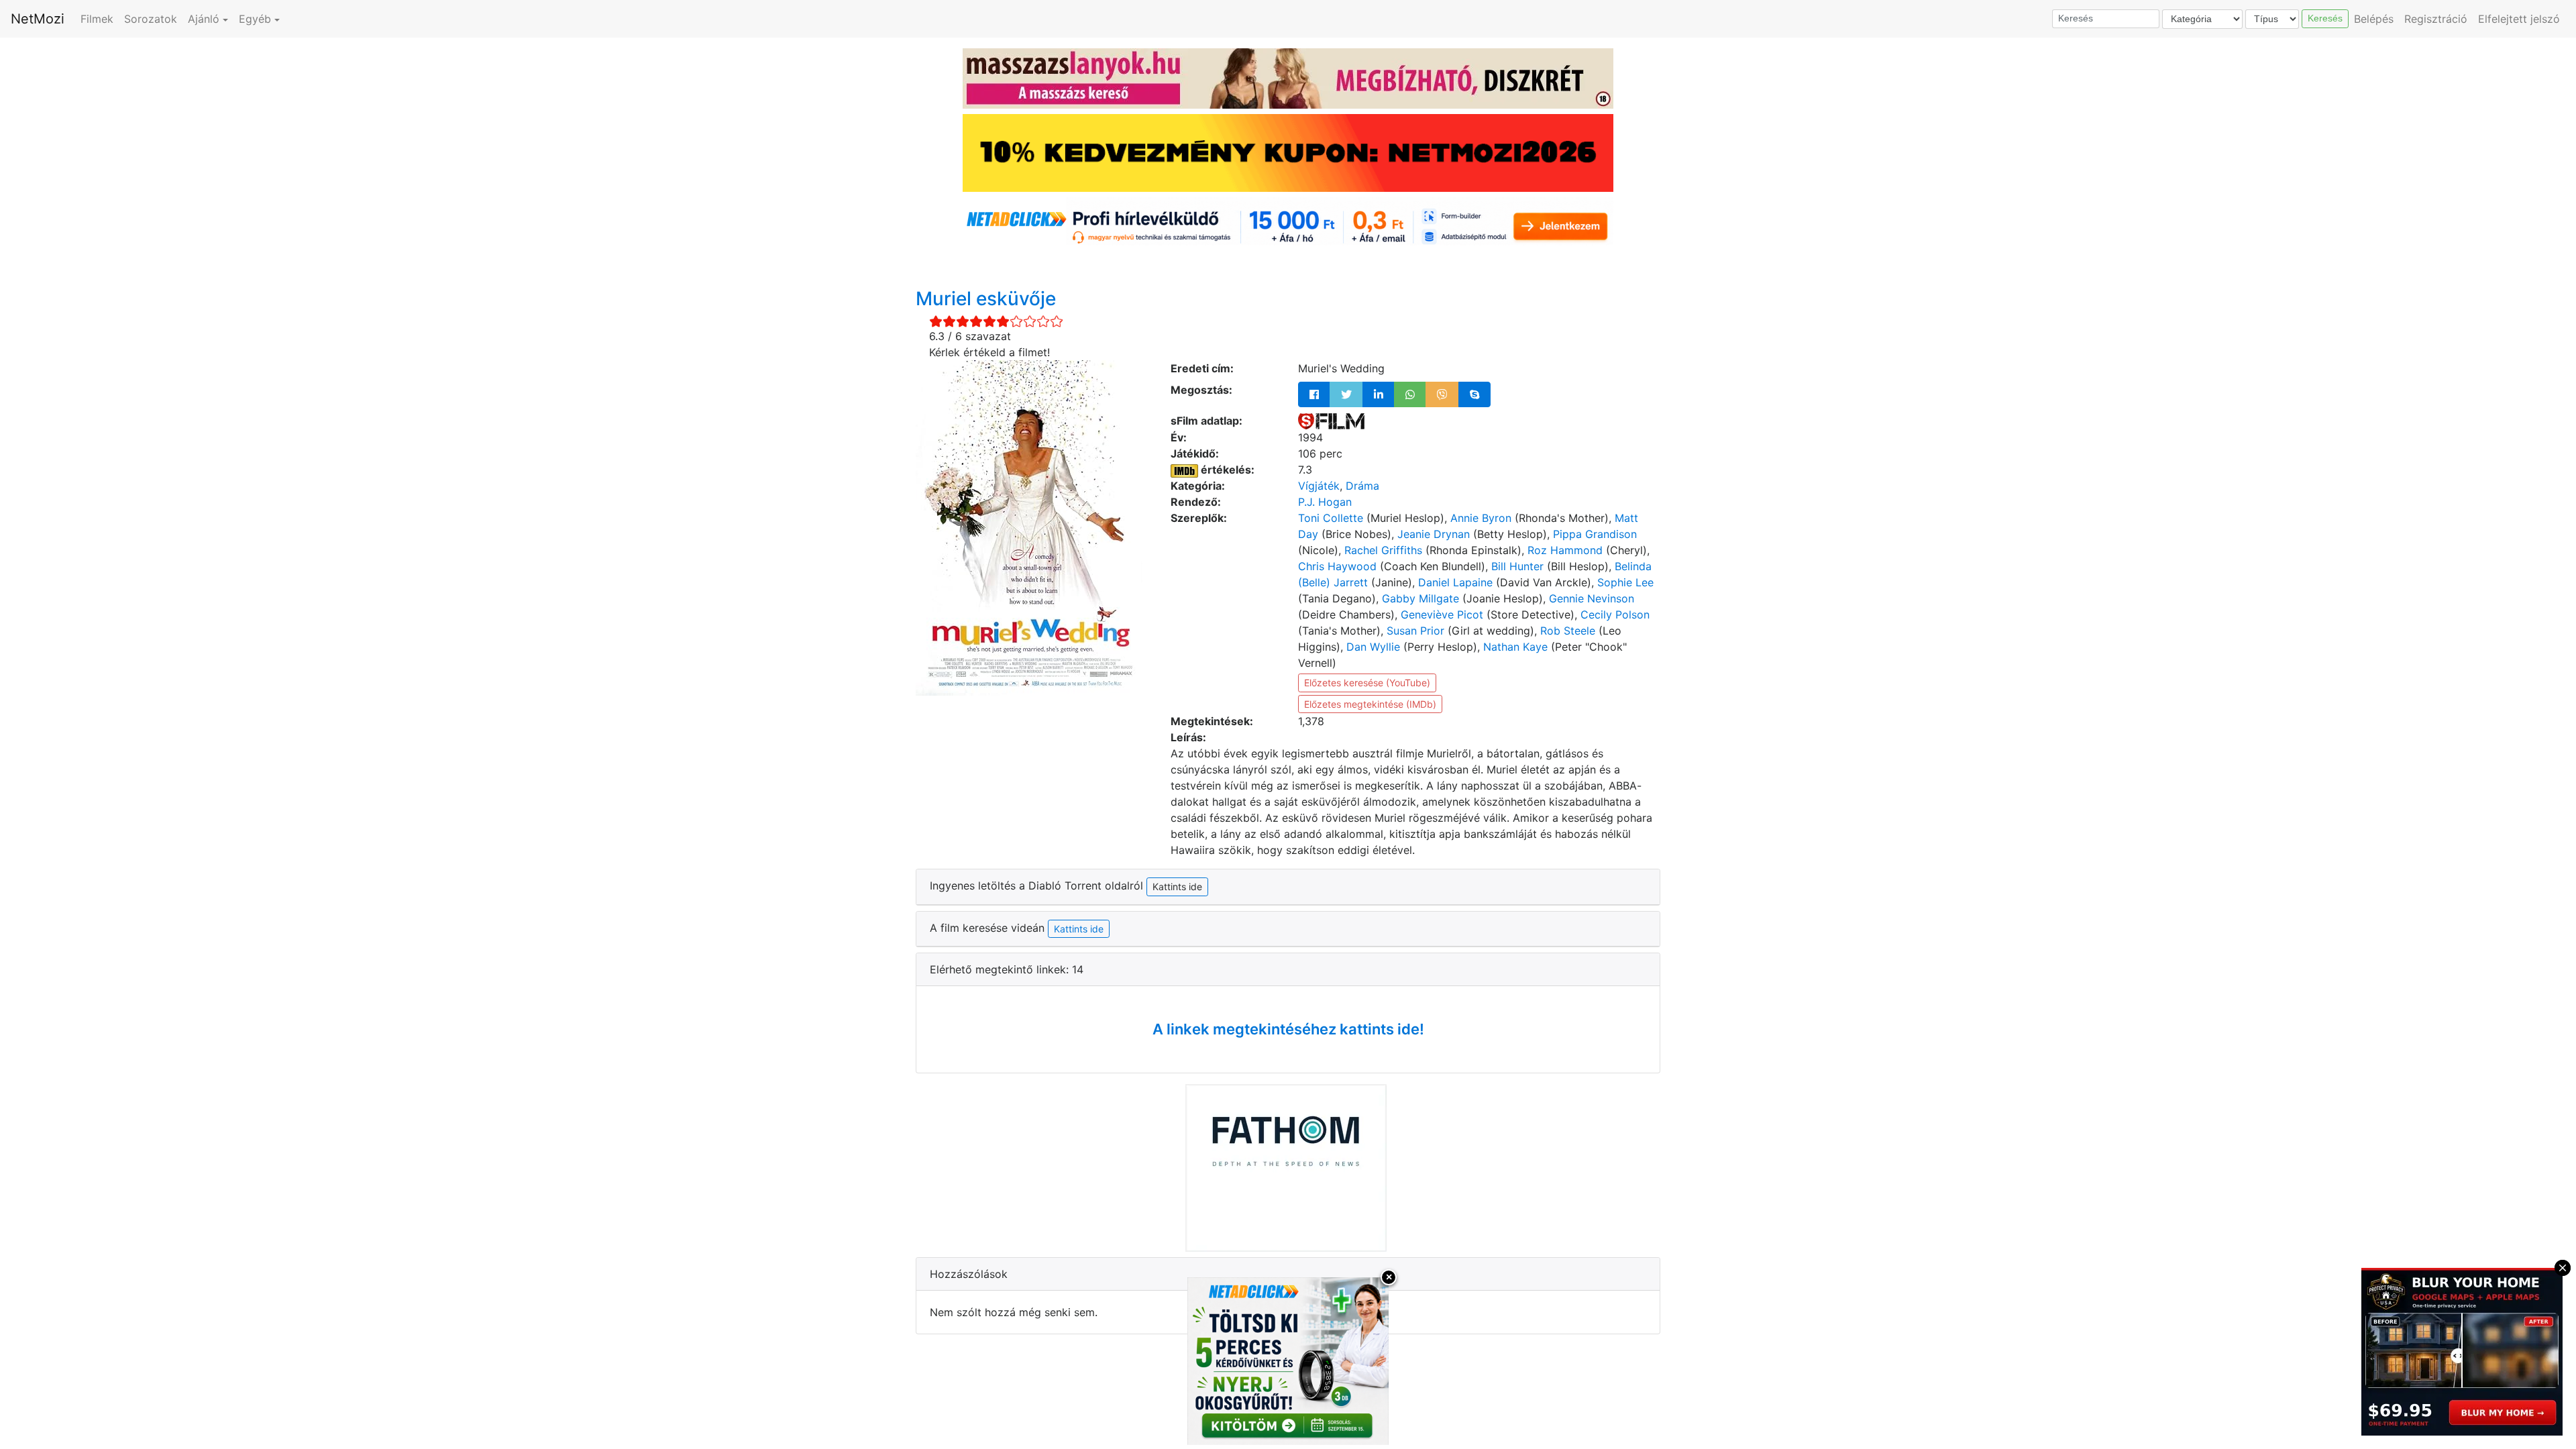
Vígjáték (1319, 486)
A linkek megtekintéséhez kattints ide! (1288, 1029)
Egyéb (255, 19)
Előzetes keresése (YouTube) (1367, 683)
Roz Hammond (1565, 550)
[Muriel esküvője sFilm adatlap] (1331, 421)
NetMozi (38, 19)
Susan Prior (1415, 631)
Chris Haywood (1337, 566)
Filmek (97, 19)
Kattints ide (1079, 929)
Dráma (1362, 486)
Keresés (2325, 18)
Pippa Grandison (1595, 534)
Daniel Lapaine (1455, 582)
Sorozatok (151, 19)
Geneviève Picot (1442, 614)
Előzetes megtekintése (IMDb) (1370, 704)
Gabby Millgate (1420, 598)
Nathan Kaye (1515, 647)
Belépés (2374, 19)
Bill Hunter (1517, 566)
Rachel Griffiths (1383, 550)
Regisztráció (2436, 19)
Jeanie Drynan (1434, 534)
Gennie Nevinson (1592, 598)
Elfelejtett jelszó (2519, 19)
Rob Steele (1568, 631)
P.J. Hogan (1325, 502)
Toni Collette (1331, 518)
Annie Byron (1481, 518)
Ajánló (204, 19)
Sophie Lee (1625, 582)
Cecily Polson (1615, 614)
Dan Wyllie (1373, 647)
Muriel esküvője (986, 299)
